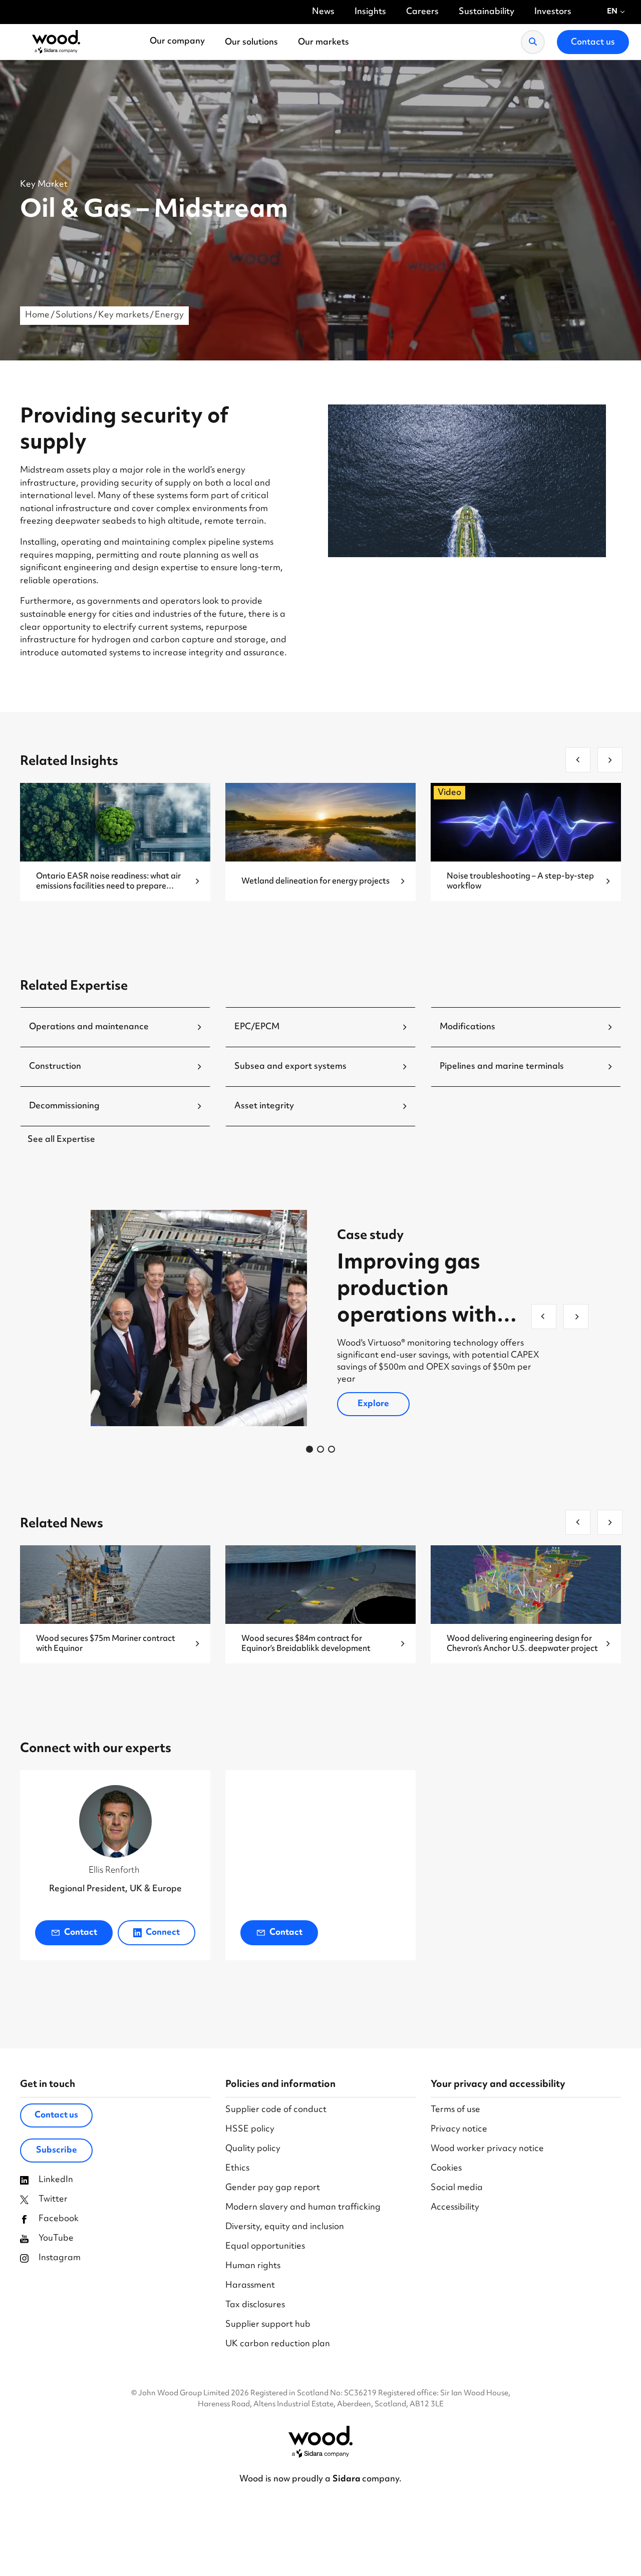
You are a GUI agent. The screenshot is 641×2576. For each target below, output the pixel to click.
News (323, 12)
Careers (422, 12)
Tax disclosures (255, 2305)
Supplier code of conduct (276, 2110)
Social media (457, 2188)
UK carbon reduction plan (278, 2344)
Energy (169, 315)
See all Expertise (61, 1140)
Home (37, 315)
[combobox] (616, 12)
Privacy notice (459, 2130)
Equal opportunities (265, 2247)
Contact (81, 1933)
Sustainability (487, 12)
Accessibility (455, 2208)
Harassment (250, 2286)
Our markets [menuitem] (324, 43)
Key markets (123, 315)
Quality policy (253, 2149)
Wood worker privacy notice (487, 2149)
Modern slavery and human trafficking (303, 2208)
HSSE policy (250, 2130)
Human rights (253, 2266)
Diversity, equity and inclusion (285, 2227)
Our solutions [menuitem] (251, 43)
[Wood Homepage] (56, 42)
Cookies (446, 2169)
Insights (370, 12)
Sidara (347, 2479)
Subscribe (57, 2151)
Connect (163, 1933)
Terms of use (455, 2110)
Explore (373, 1404)
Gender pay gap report (273, 2188)
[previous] (578, 760)
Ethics (237, 2169)
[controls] (309, 1449)
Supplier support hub (268, 2325)
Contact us (56, 2115)
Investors (553, 12)
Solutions (74, 315)
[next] (610, 760)
